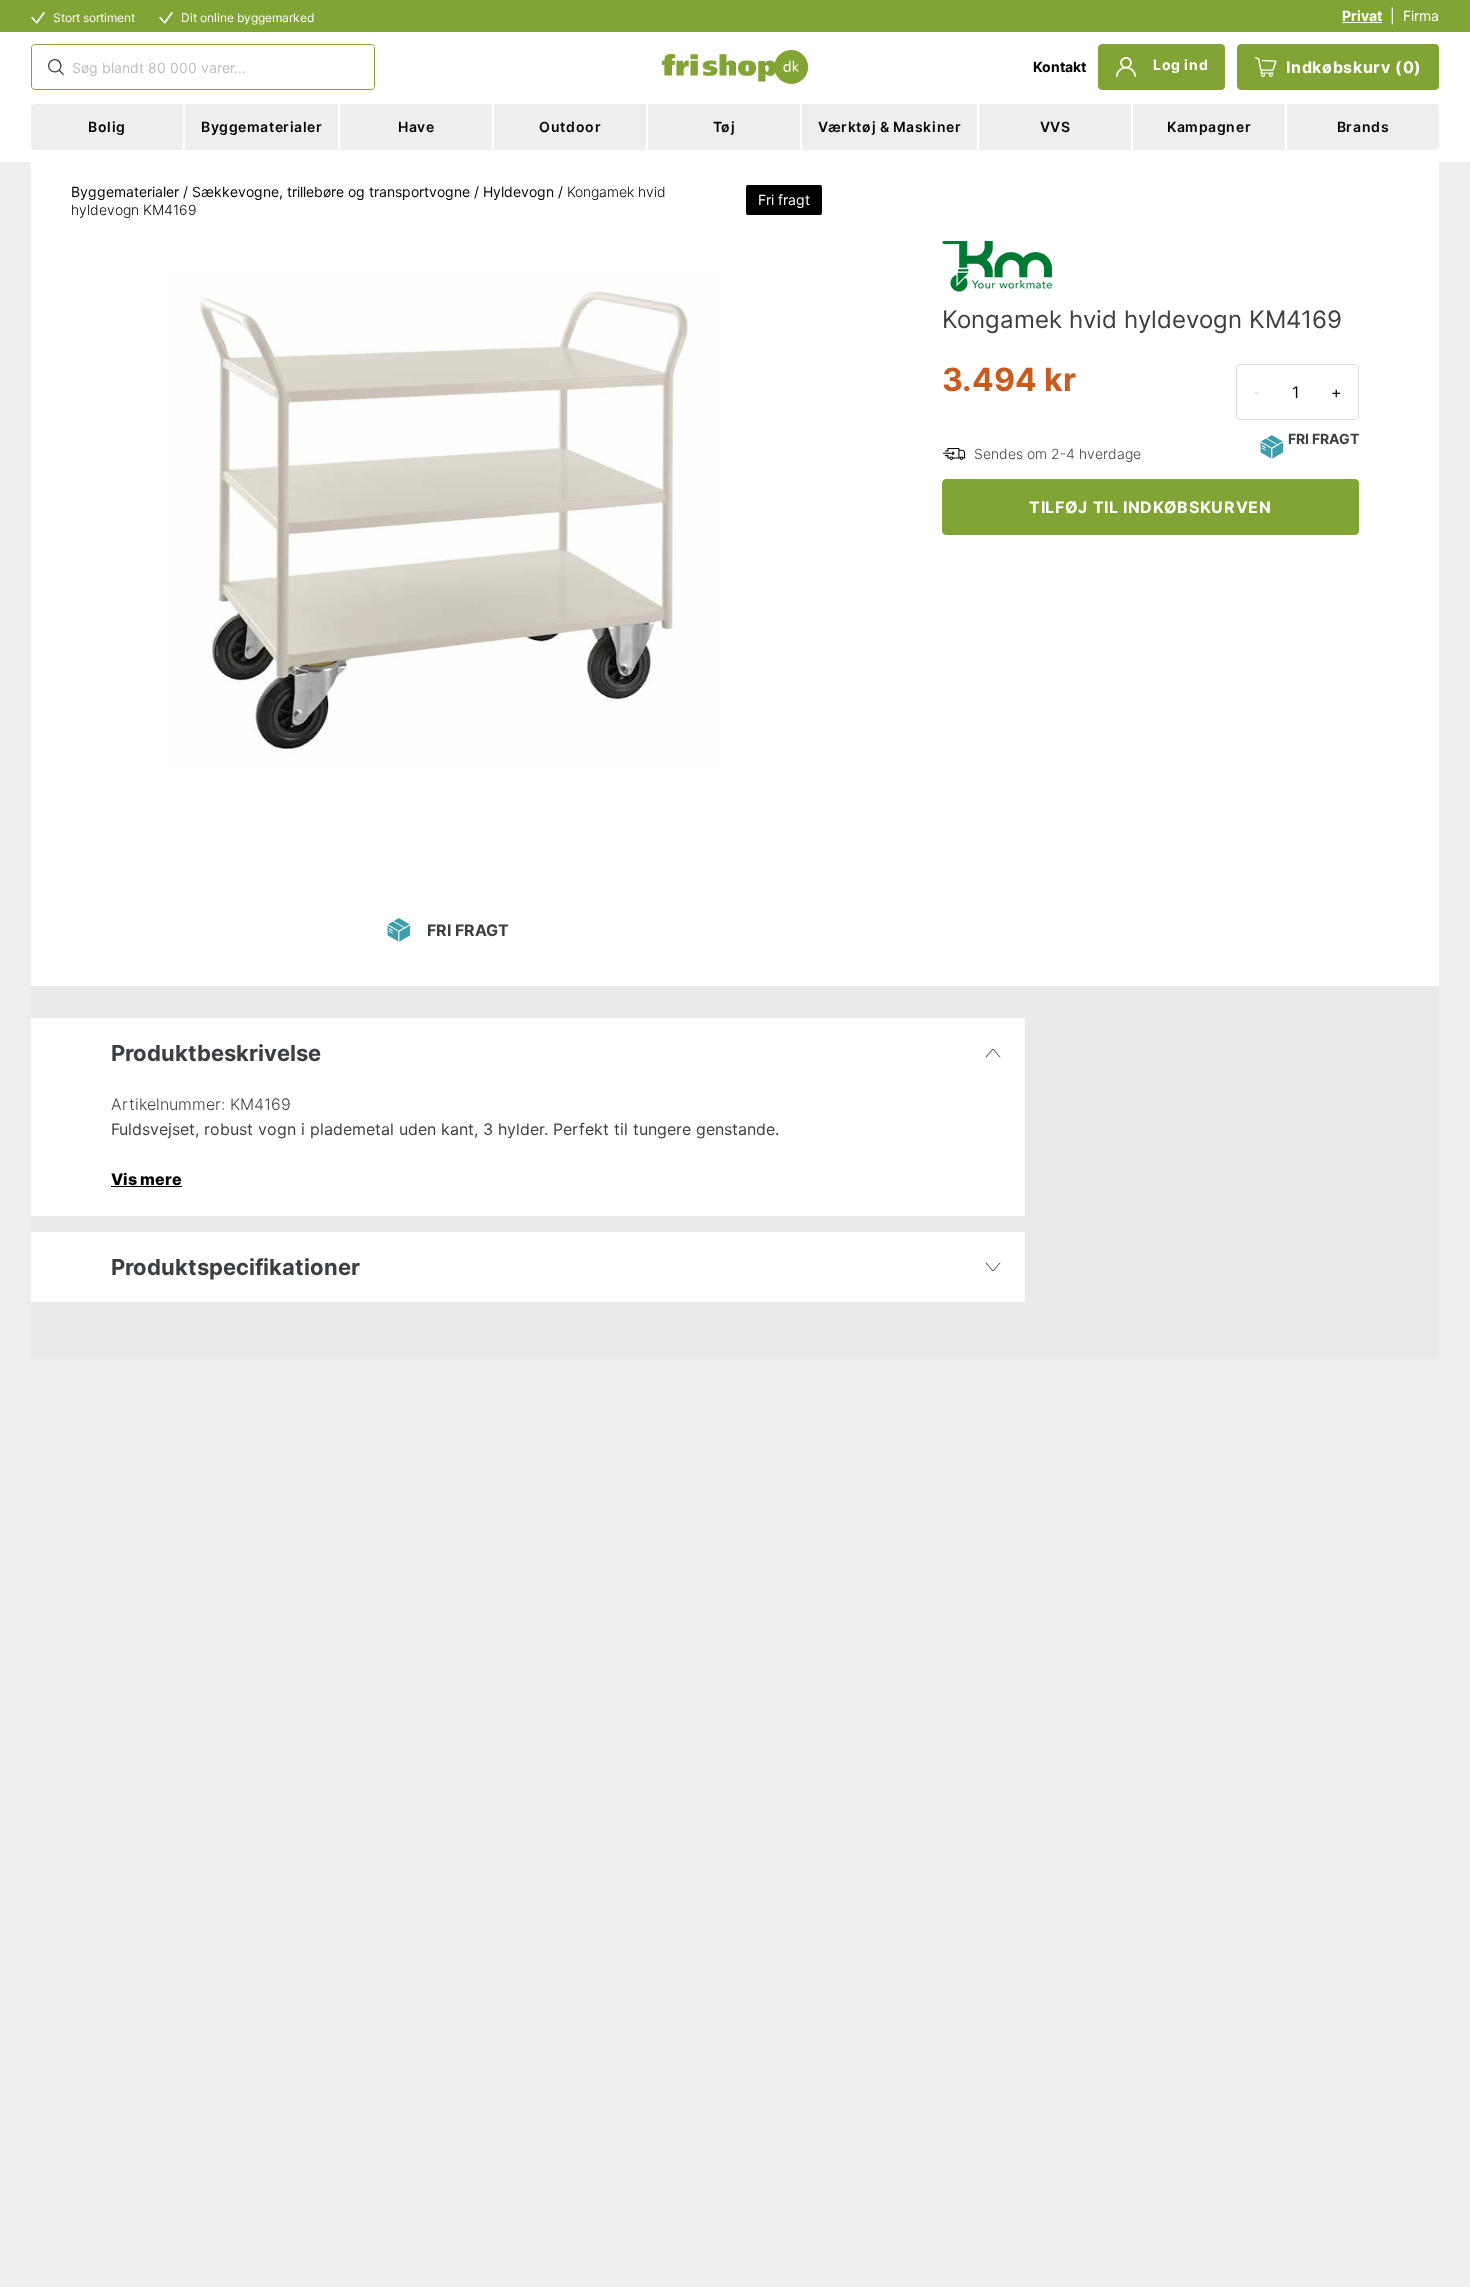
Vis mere (146, 1179)
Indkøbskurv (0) (1354, 67)
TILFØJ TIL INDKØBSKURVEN (1150, 507)
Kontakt (1059, 66)
